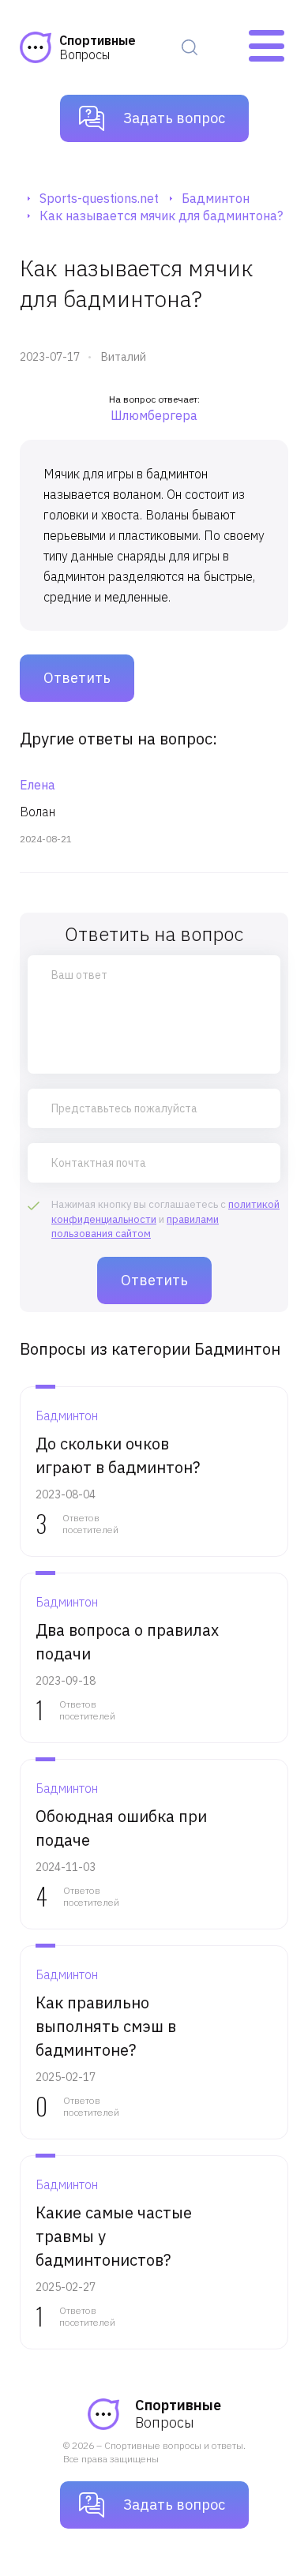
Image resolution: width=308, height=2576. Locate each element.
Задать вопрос (174, 118)
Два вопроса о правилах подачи (127, 1642)
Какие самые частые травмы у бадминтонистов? (114, 2236)
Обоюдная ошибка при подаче (121, 1828)
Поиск (190, 47)
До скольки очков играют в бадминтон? (118, 1455)
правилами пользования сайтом (135, 1226)
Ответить (77, 678)
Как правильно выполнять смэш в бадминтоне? (106, 2026)
